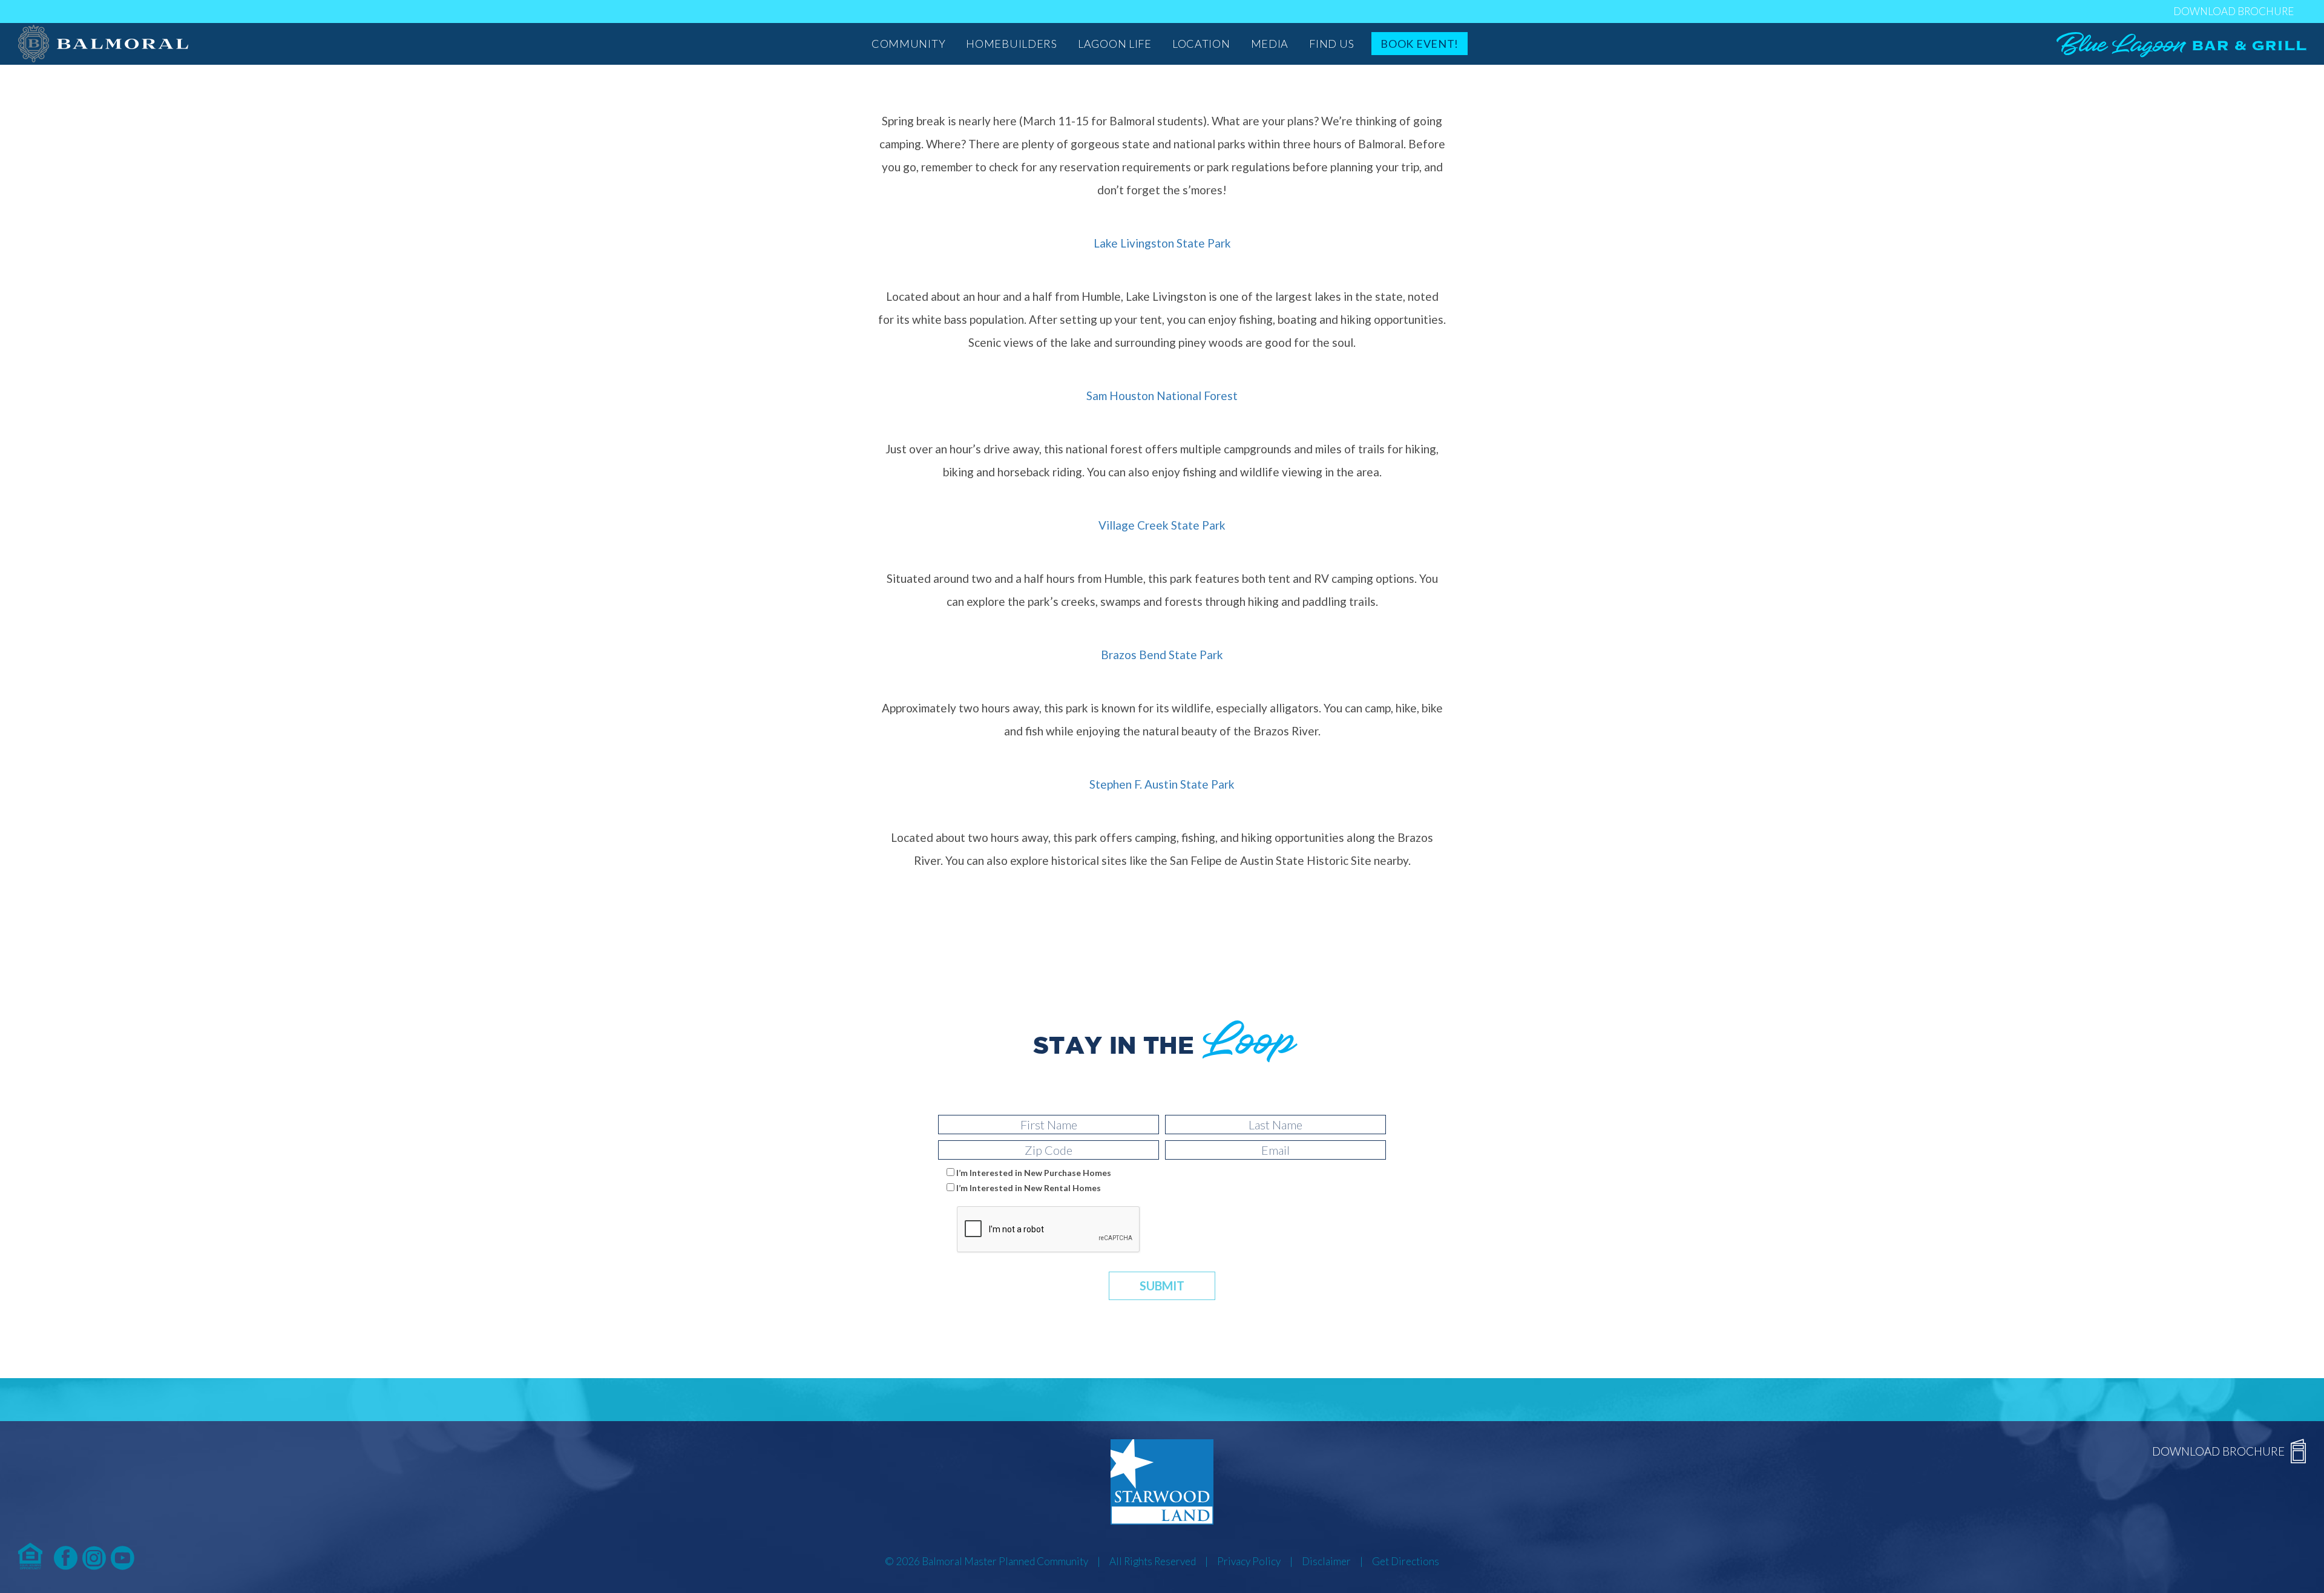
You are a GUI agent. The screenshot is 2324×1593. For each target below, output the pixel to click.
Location (1201, 44)
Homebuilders (1012, 44)
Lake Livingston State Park (1162, 243)
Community (908, 44)
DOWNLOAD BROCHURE (2234, 11)
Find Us (1331, 44)
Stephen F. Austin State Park (1162, 784)
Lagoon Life (1115, 44)
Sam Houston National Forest (1162, 396)
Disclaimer (1326, 1561)
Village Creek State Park (1162, 525)
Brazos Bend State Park (1162, 655)
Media (1270, 44)
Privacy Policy (1249, 1561)
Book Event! (1420, 44)
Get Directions (1406, 1561)
